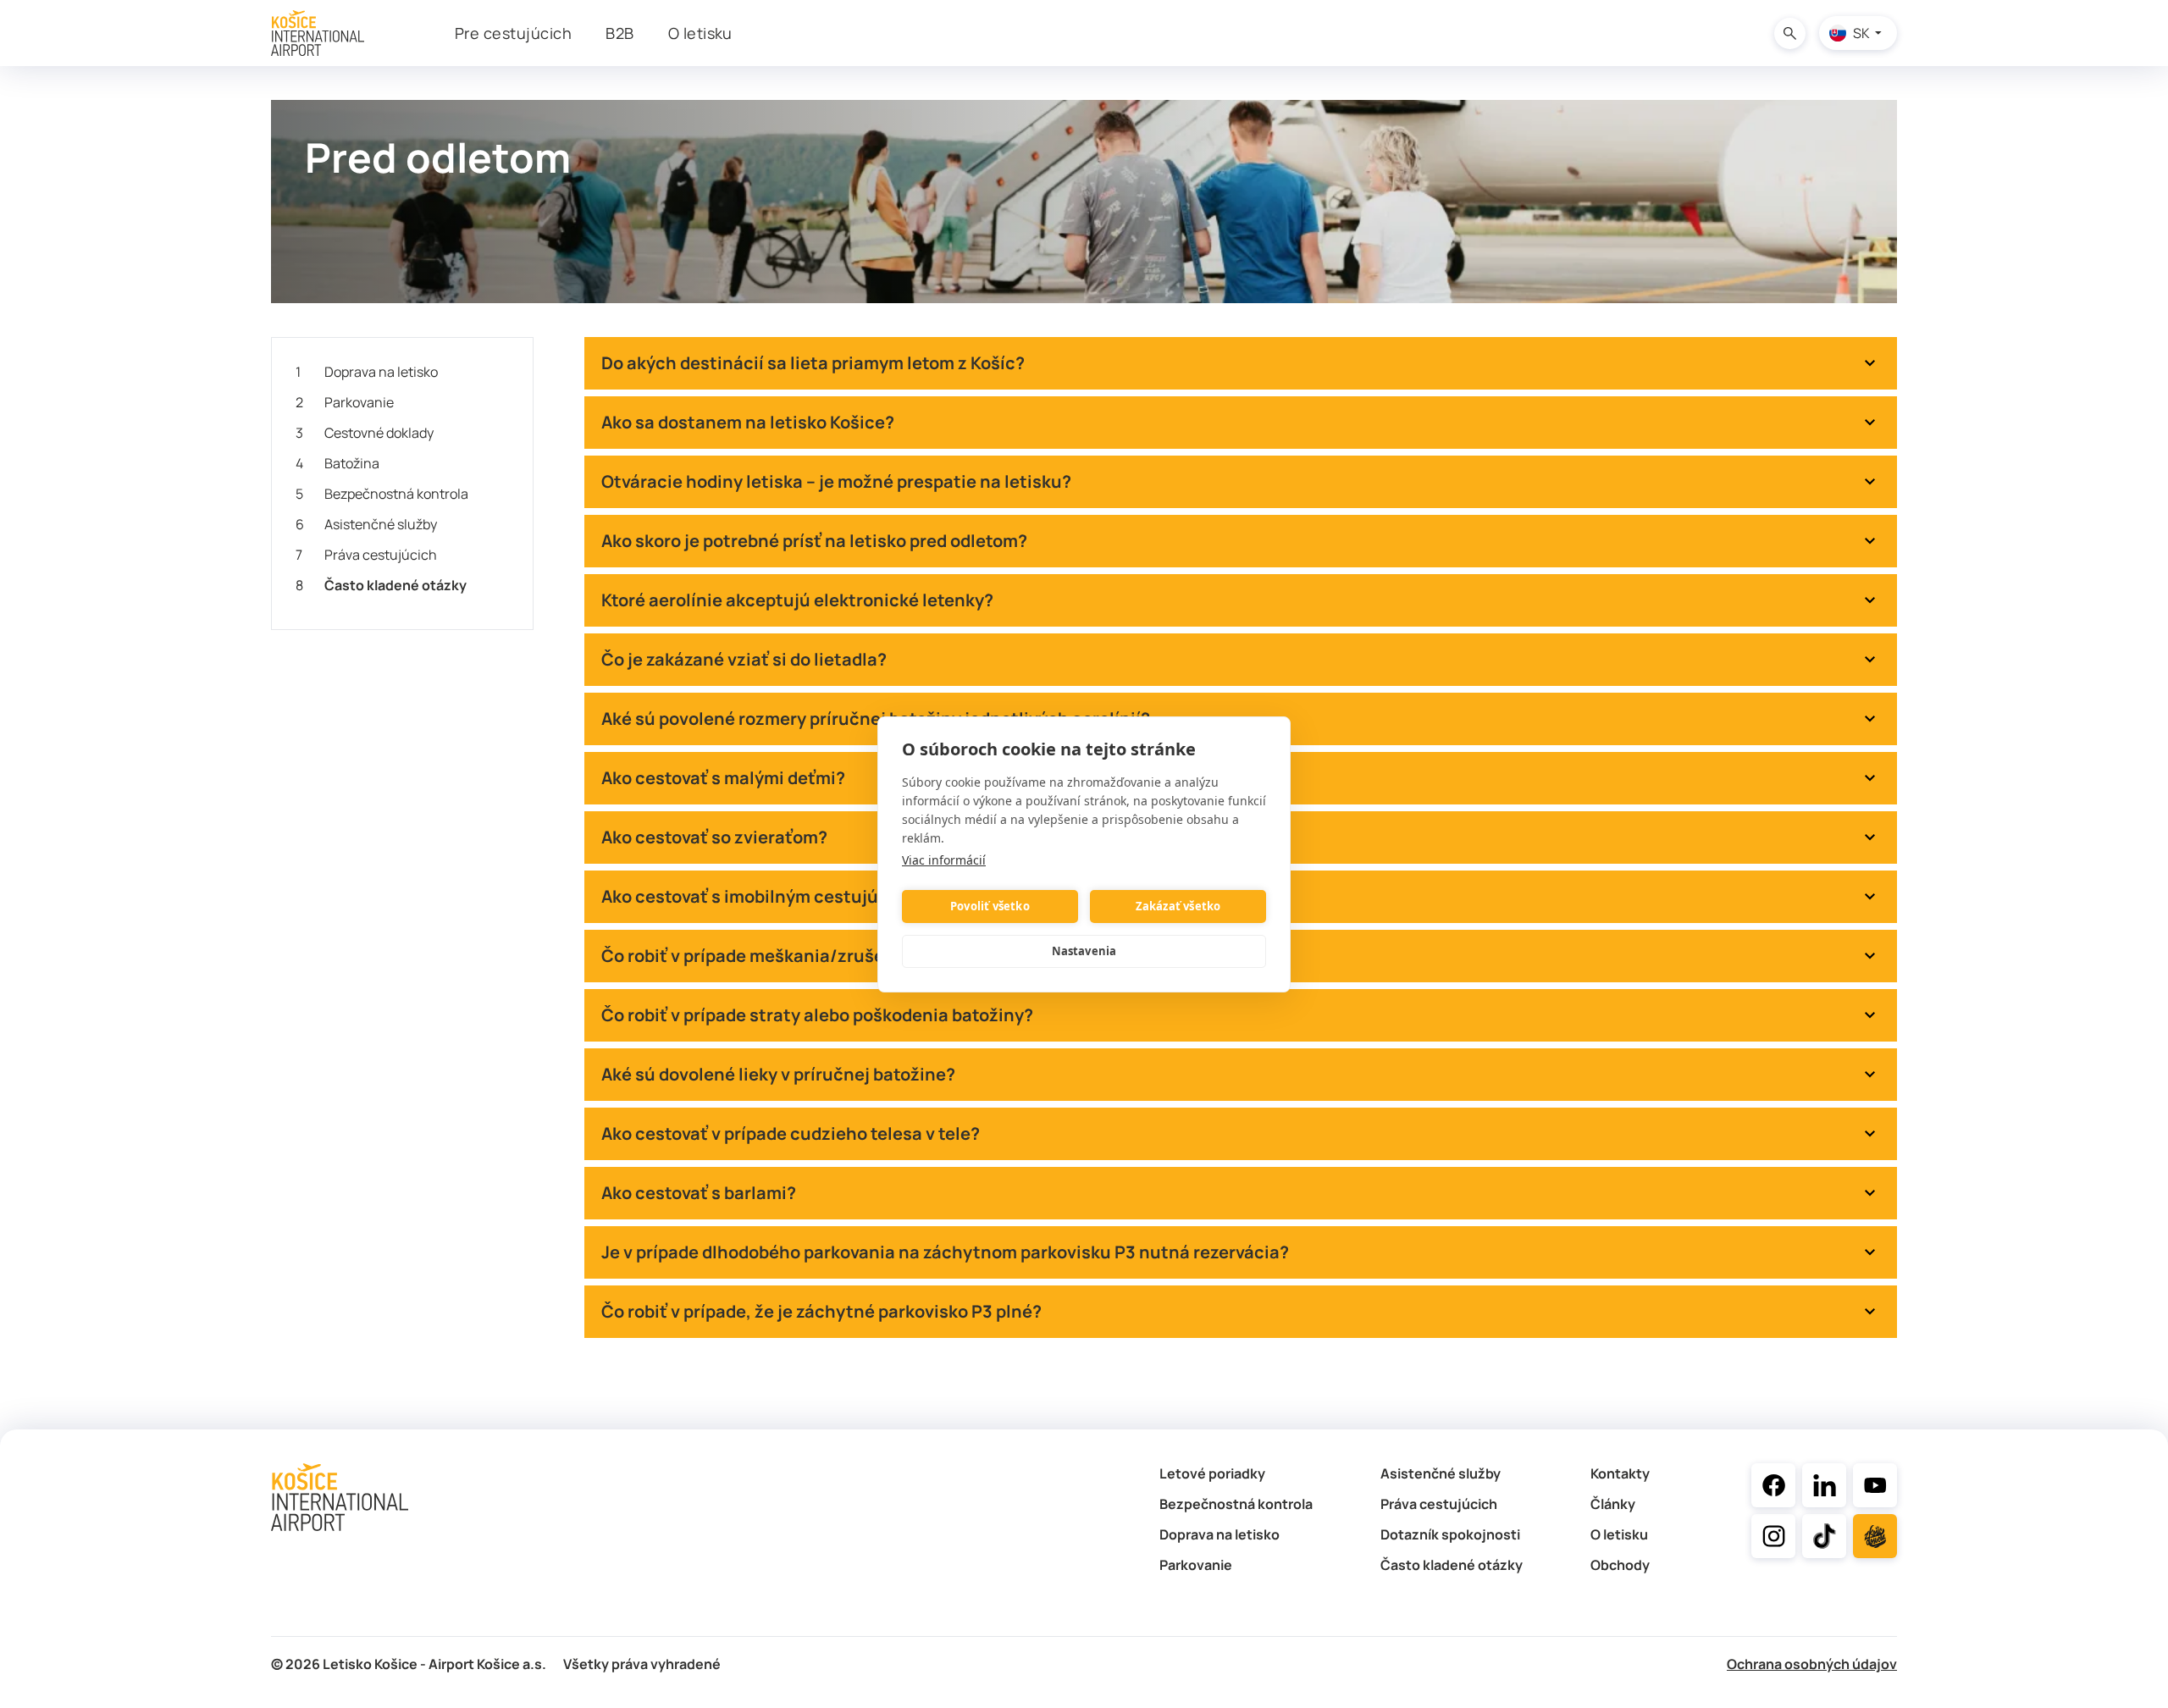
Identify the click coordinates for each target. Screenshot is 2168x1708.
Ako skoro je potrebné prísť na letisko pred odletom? (814, 541)
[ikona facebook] (1773, 1485)
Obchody (1620, 1565)
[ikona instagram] (1773, 1536)
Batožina (337, 463)
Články (1613, 1504)
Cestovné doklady (365, 433)
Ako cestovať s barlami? (699, 1193)
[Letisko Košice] (318, 33)
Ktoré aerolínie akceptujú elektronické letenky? (797, 600)
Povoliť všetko (990, 906)
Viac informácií (944, 860)
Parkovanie (345, 402)
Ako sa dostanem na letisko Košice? (748, 422)
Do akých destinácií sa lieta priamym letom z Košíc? (813, 363)
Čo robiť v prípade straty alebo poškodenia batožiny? (817, 1015)
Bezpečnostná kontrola (382, 494)
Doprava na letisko (367, 372)
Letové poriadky (1212, 1473)
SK (1861, 33)
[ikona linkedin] (1824, 1485)
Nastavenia (1084, 951)
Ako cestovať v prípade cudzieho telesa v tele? (791, 1133)
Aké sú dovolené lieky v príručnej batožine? (778, 1074)
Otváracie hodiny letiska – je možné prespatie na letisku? (836, 481)
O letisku (1619, 1534)
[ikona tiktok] (1824, 1536)
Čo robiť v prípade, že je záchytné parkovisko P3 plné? (821, 1311)
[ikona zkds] (1875, 1536)
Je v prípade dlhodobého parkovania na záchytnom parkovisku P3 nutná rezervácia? (945, 1252)
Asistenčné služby (366, 524)
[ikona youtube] (1875, 1485)
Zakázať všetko (1178, 906)
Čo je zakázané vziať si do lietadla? (744, 659)
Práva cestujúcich (366, 555)
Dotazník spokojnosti (1450, 1534)
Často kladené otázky (381, 585)
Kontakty (1620, 1473)
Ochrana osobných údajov (1812, 1664)
